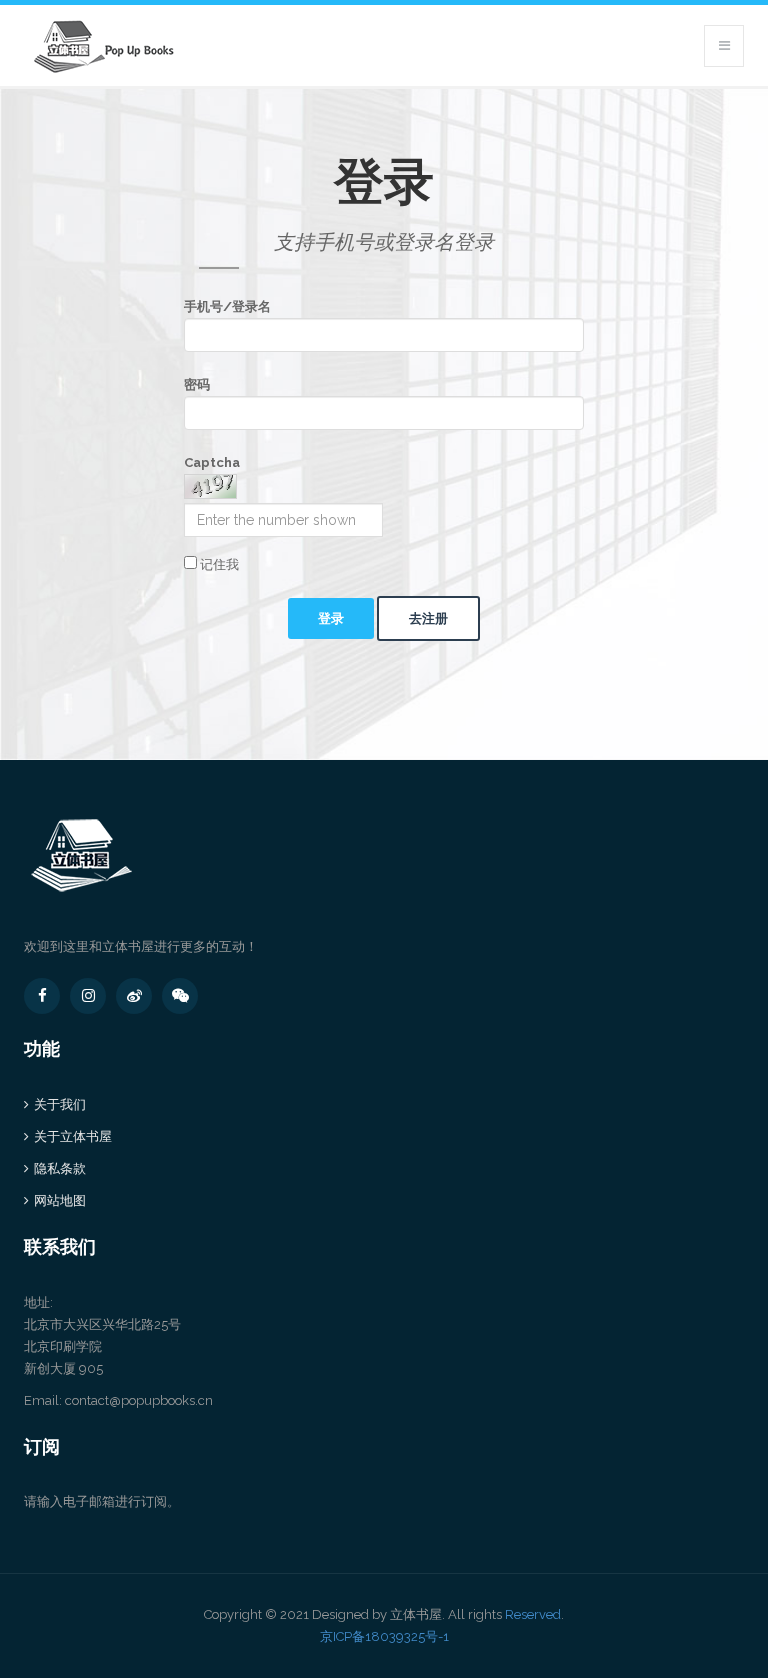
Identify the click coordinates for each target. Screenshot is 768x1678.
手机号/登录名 (227, 306)
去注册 (428, 618)
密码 (197, 384)
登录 (331, 618)
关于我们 (60, 1104)
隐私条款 (60, 1168)
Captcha (212, 462)
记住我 (218, 564)
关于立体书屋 (73, 1136)
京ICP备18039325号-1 (384, 1636)
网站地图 (60, 1200)
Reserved (533, 1614)
